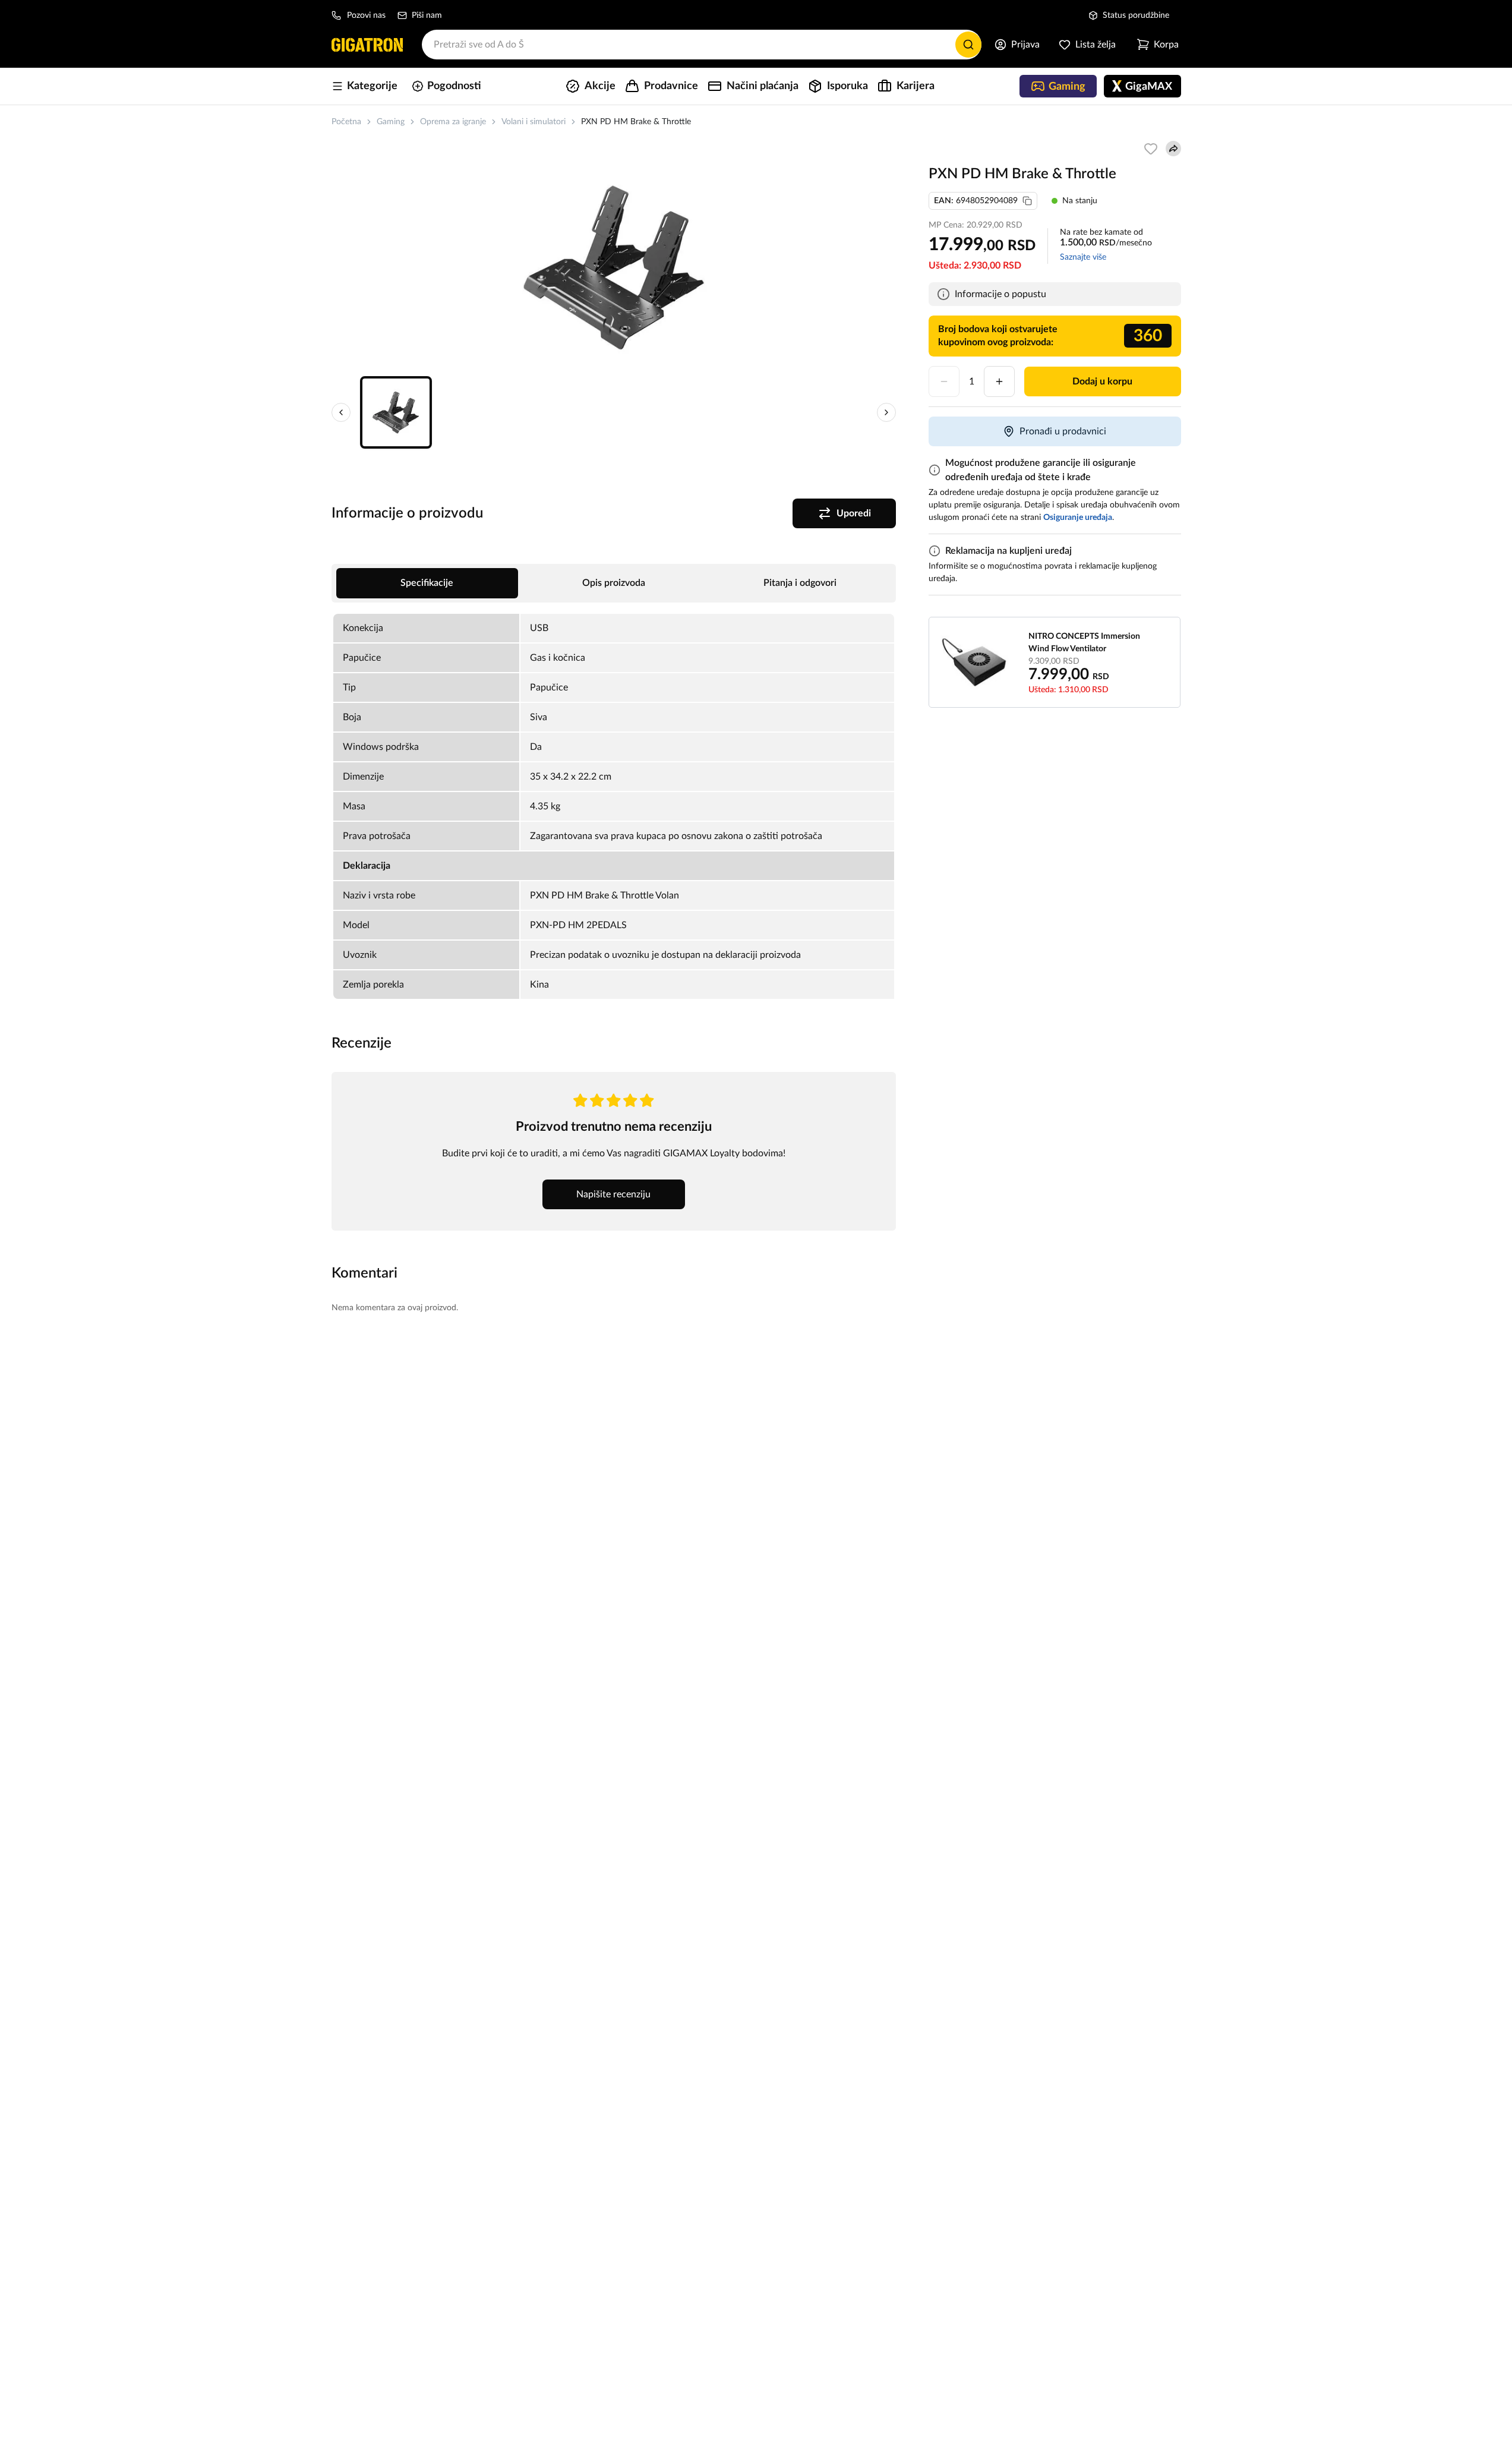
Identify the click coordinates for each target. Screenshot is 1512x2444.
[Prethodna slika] (341, 412)
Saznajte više (1083, 257)
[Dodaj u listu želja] (1151, 149)
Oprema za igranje (453, 122)
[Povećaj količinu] (999, 381)
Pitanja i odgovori (800, 583)
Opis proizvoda (614, 583)
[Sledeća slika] (886, 412)
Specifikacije (427, 583)
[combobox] (702, 45)
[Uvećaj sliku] (614, 267)
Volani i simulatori (534, 122)
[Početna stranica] (367, 45)
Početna (346, 122)
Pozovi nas (366, 15)
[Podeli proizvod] (1173, 149)
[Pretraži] (968, 45)
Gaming (391, 122)
